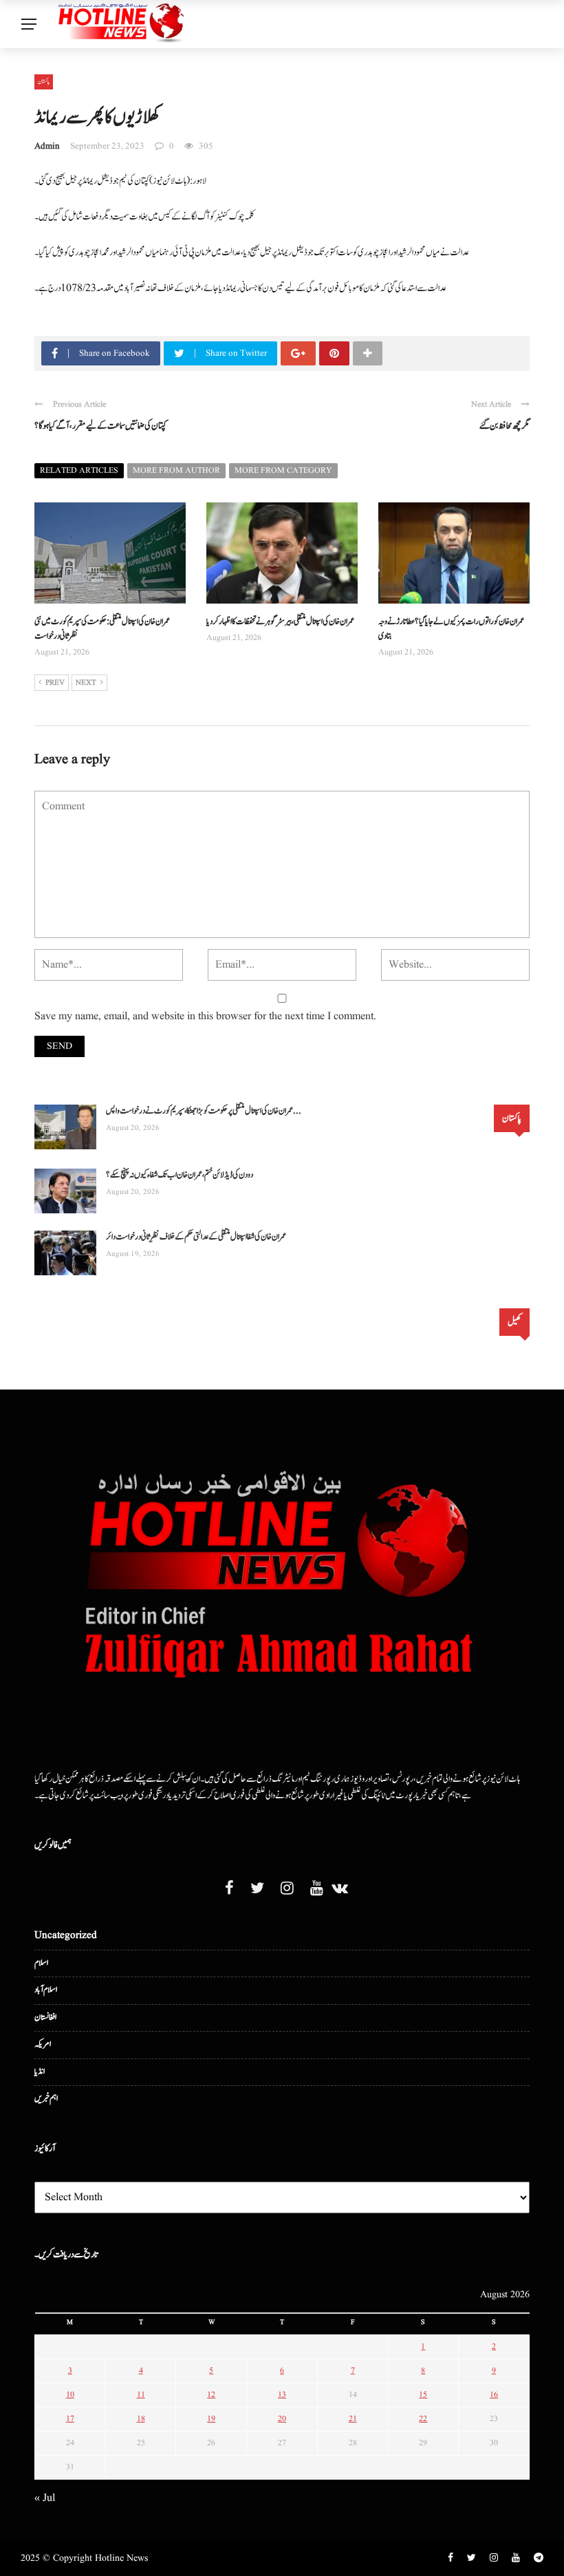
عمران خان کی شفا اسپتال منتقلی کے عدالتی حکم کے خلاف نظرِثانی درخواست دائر (196, 1237)
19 (211, 2419)
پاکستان (44, 81)
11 (141, 2395)
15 (423, 2395)
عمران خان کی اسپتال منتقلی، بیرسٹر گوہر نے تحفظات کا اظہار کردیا (280, 622)
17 (70, 2419)
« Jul (45, 2498)
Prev (55, 683)
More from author (176, 470)
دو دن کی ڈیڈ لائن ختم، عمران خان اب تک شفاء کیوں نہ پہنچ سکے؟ (180, 1175)
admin (47, 146)
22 (423, 2419)
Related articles (79, 470)
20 (282, 2419)
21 (353, 2419)
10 (70, 2395)
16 (494, 2395)
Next (86, 683)
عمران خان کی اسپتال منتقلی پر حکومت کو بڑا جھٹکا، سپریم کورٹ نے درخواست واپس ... (204, 1111)
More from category (283, 470)
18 (141, 2419)
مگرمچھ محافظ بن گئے (505, 426)
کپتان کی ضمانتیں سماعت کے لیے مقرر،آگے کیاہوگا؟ (100, 426)
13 (282, 2395)
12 (211, 2395)
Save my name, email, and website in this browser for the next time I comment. (205, 1016)
